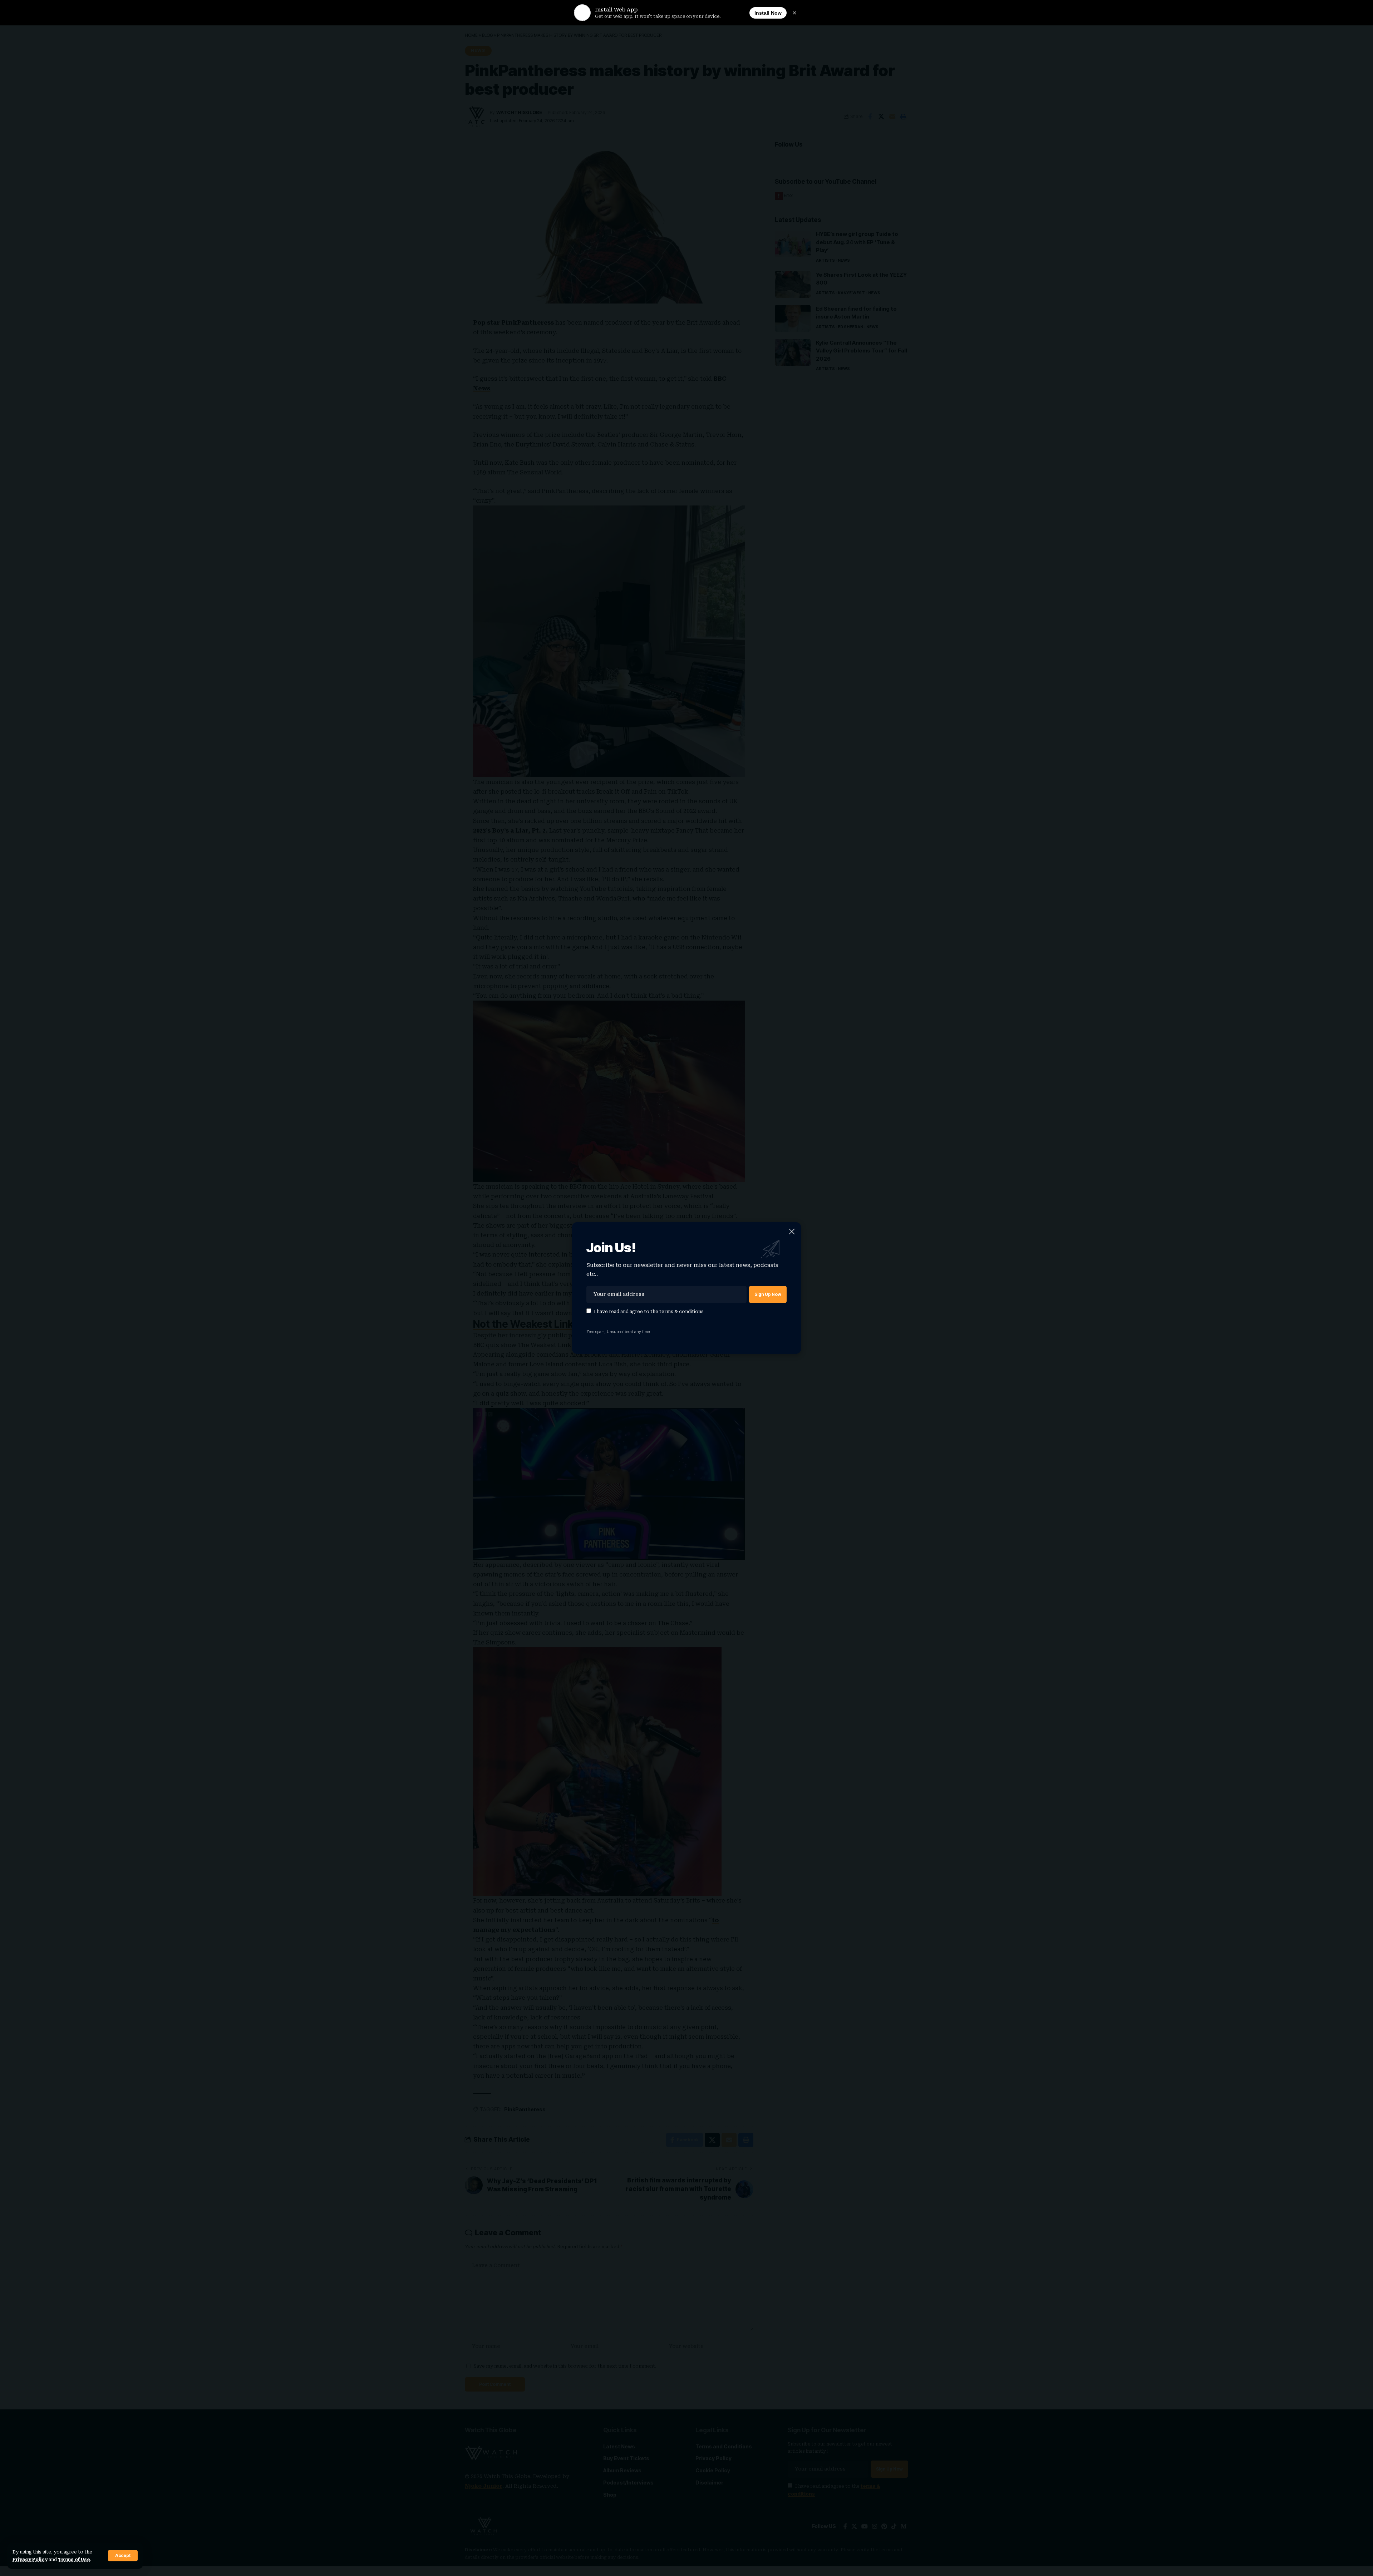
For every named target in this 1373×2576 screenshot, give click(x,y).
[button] (123, 2556)
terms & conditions (681, 1311)
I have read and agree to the (649, 1311)
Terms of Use (74, 2559)
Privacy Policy (30, 2559)
